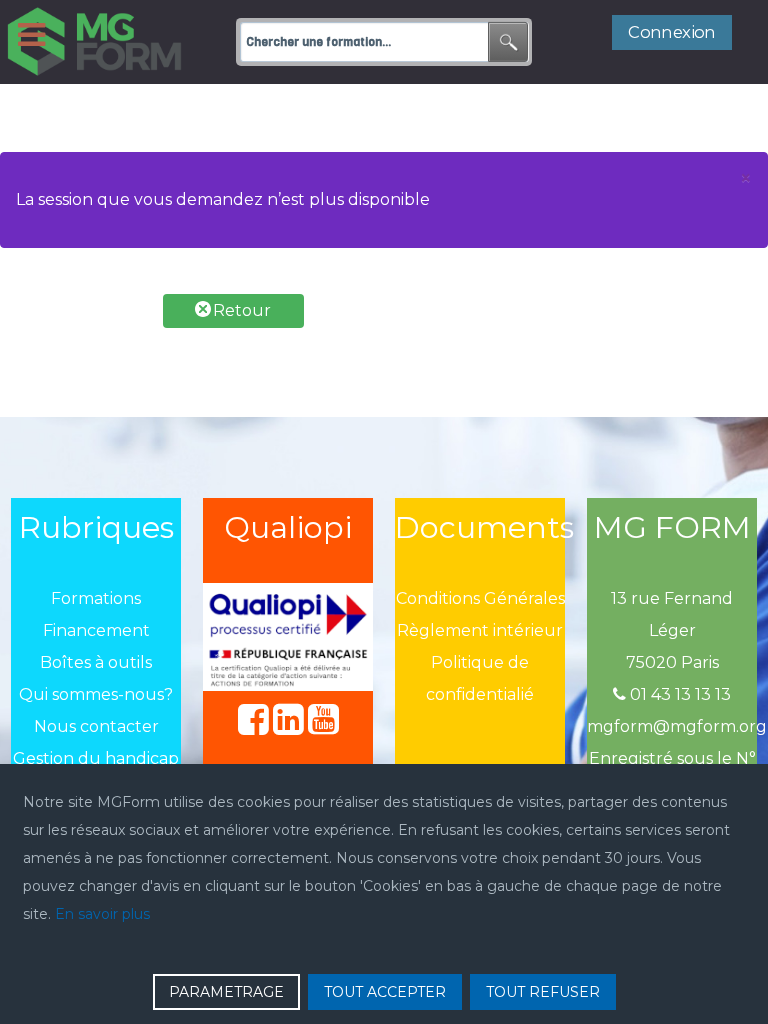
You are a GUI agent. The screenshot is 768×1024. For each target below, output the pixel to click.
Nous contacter (96, 726)
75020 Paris (672, 662)
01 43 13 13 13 (678, 694)
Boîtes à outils (96, 662)
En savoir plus (102, 914)
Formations (96, 598)
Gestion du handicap (96, 758)
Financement (96, 630)
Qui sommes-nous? (96, 694)
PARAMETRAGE (226, 992)
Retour (240, 310)
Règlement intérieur (480, 630)
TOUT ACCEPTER (385, 992)
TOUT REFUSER (543, 992)
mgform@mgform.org (677, 726)
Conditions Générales (480, 598)
